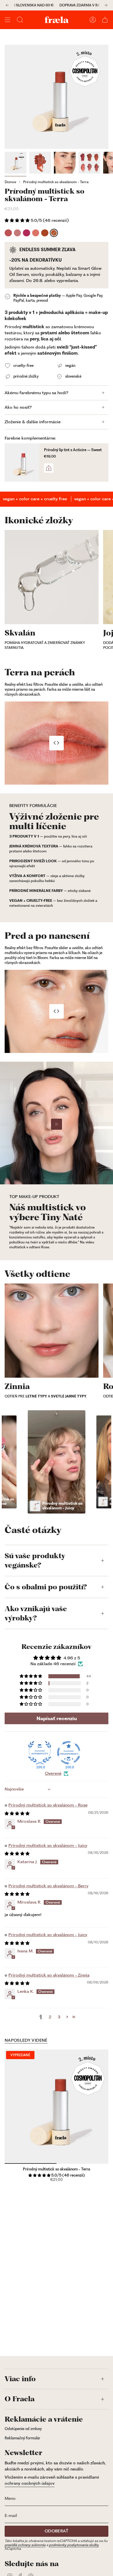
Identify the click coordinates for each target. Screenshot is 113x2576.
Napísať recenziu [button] (57, 1718)
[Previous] (7, 5)
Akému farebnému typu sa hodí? (37, 393)
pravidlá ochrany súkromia (25, 2545)
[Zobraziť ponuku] (8, 20)
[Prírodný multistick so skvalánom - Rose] (18, 233)
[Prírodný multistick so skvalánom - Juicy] (36, 233)
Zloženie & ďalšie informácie (33, 422)
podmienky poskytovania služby (74, 2545)
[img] (17, 1813)
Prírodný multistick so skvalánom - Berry (48, 1886)
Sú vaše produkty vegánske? (35, 1561)
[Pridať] (49, 468)
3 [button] (59, 2017)
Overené (53, 1773)
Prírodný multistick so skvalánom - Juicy (48, 1845)
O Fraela (20, 2399)
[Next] (106, 5)
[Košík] (105, 20)
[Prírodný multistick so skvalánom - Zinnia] (8, 233)
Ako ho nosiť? (18, 407)
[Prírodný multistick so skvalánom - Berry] (27, 233)
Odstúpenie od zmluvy (23, 2429)
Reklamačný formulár (22, 2438)
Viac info (20, 2379)
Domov (10, 182)
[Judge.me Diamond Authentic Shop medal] (40, 1753)
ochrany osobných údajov (30, 2483)
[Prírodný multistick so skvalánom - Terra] (54, 233)
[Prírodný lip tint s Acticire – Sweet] (22, 463)
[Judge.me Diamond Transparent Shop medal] (69, 1753)
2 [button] (50, 2017)
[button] (18, 220)
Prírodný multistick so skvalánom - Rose (48, 1805)
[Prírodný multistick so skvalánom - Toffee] (45, 233)
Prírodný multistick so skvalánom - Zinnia (49, 1975)
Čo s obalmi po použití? (46, 1587)
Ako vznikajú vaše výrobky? (36, 1613)
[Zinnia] (52, 1331)
